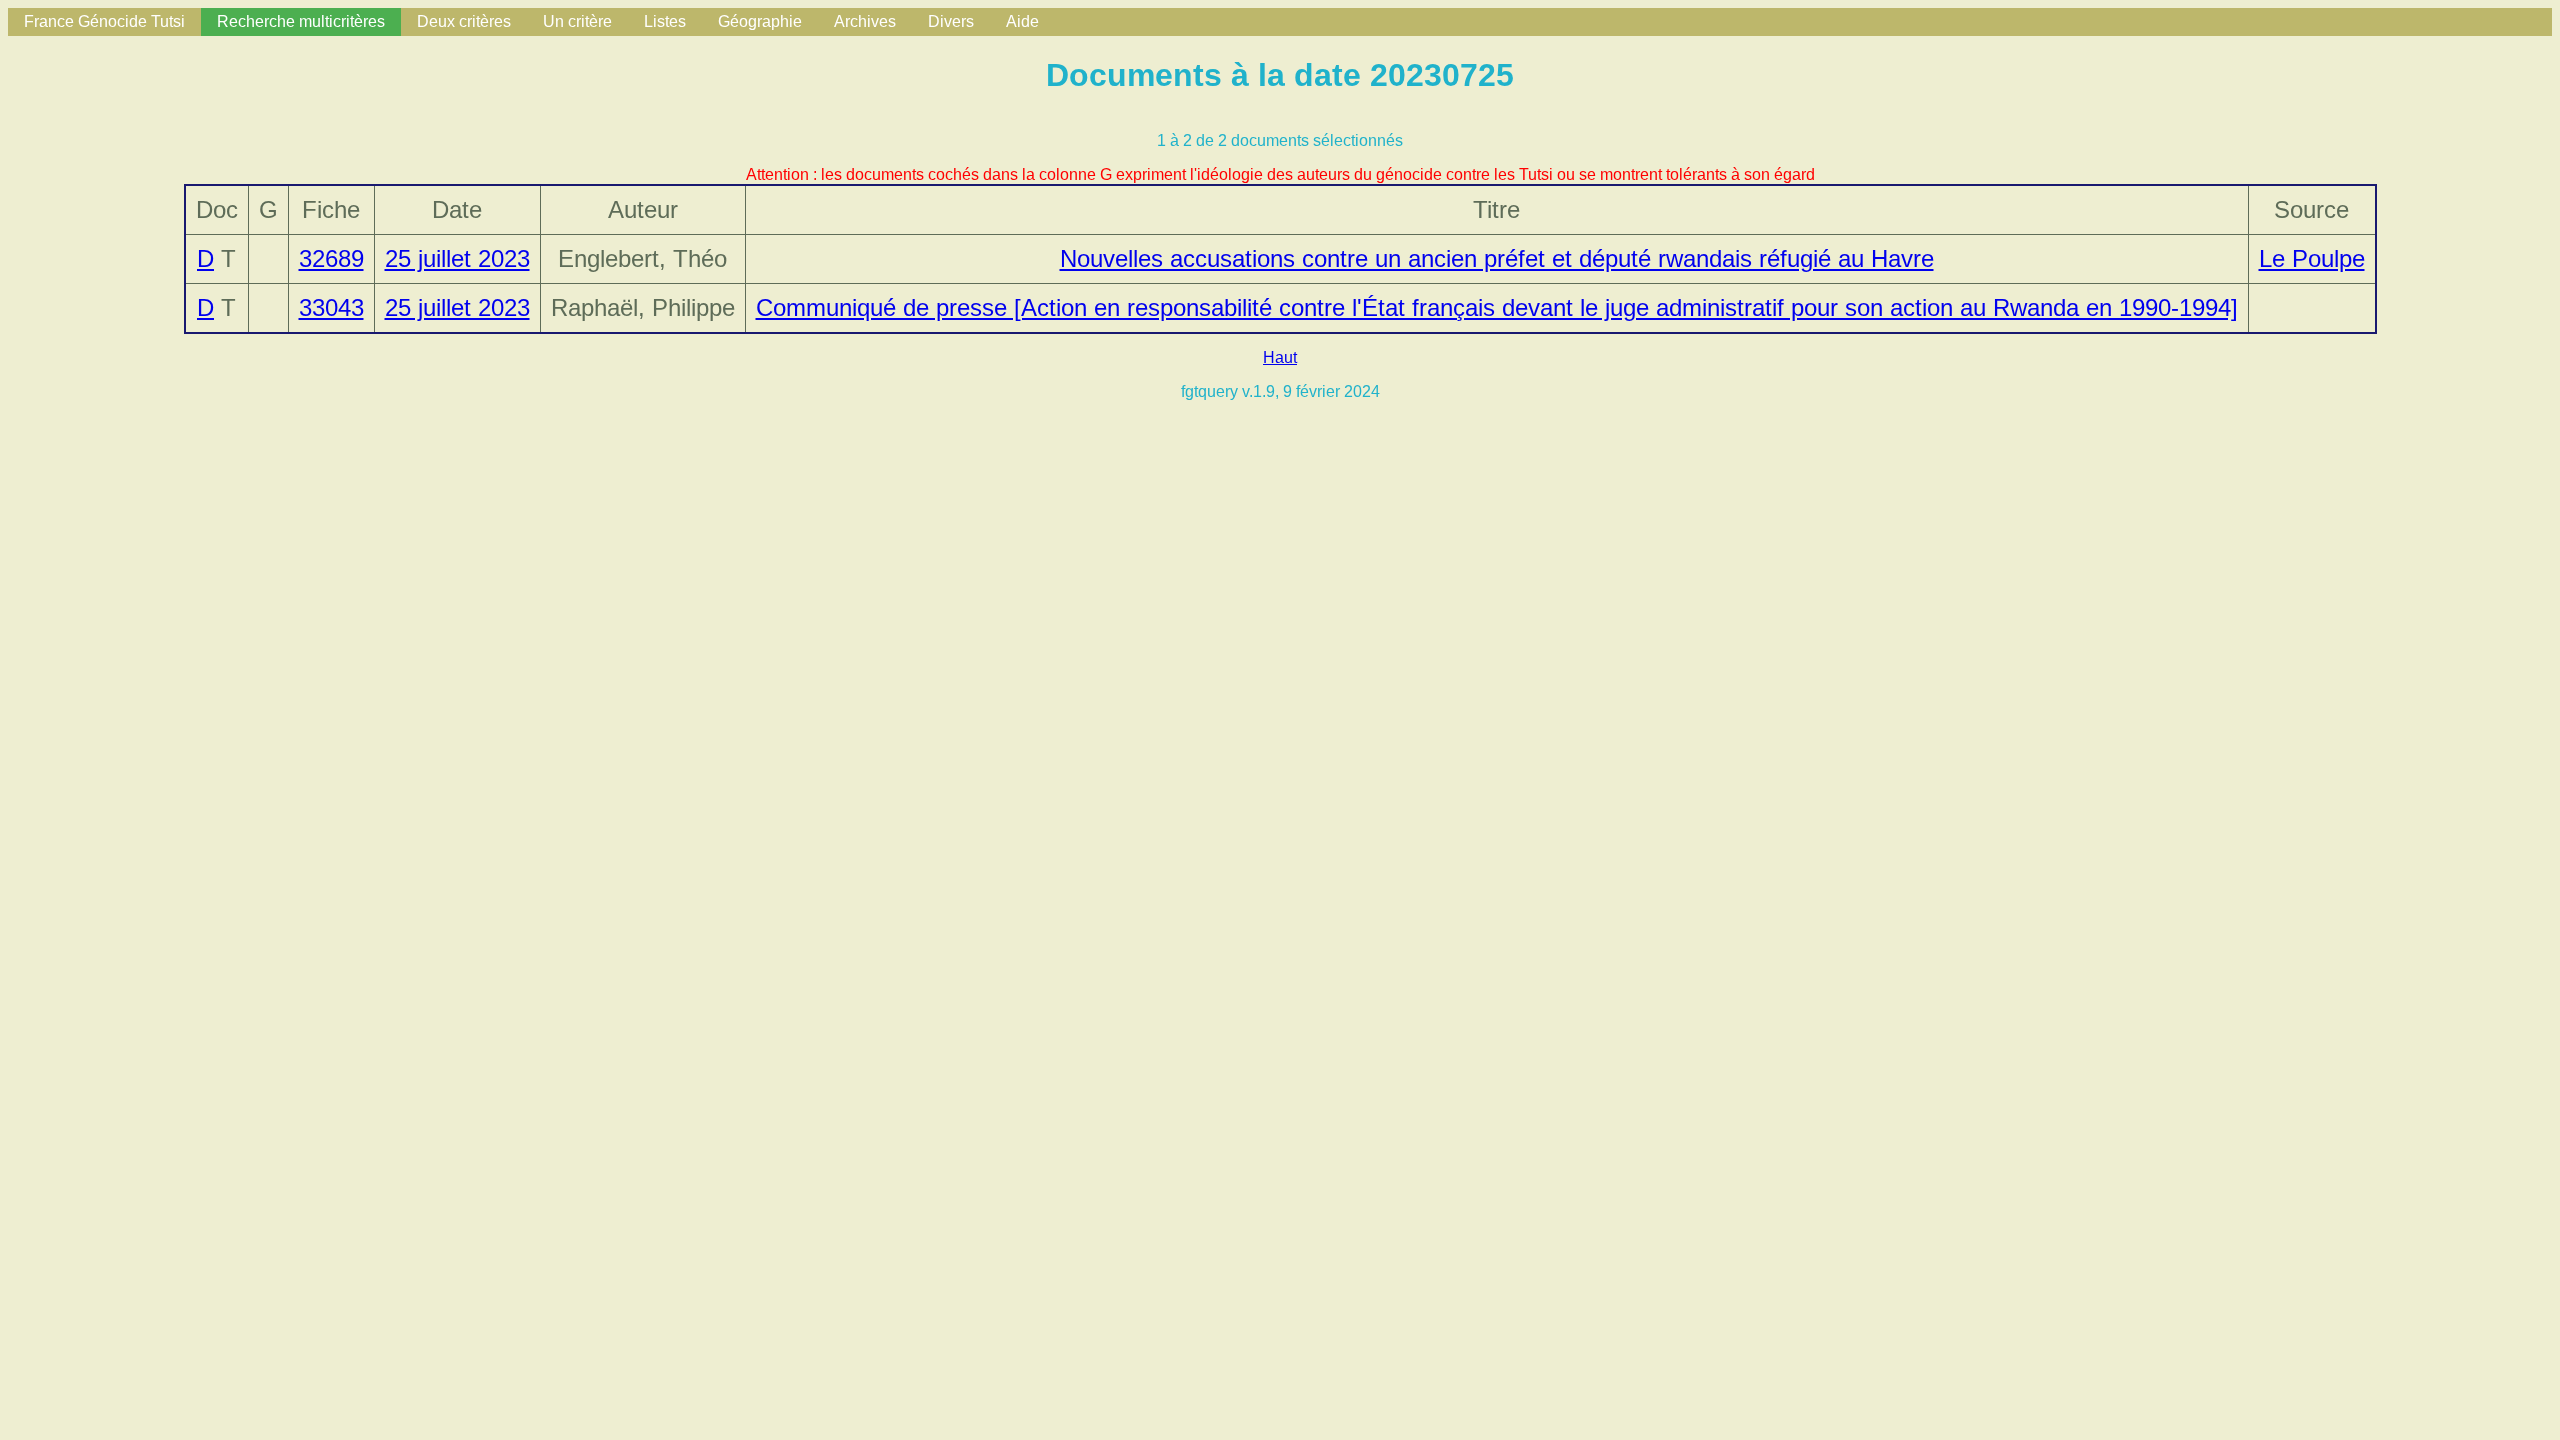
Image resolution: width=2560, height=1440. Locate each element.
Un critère (577, 21)
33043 (331, 307)
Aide (1022, 21)
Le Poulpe (2312, 258)
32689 (331, 258)
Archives (865, 21)
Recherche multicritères (301, 21)
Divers (951, 21)
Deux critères (464, 21)
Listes (665, 21)
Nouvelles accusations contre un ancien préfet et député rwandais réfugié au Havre (1497, 258)
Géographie (760, 21)
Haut (1280, 357)
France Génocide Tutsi (104, 21)
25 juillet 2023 (457, 258)
